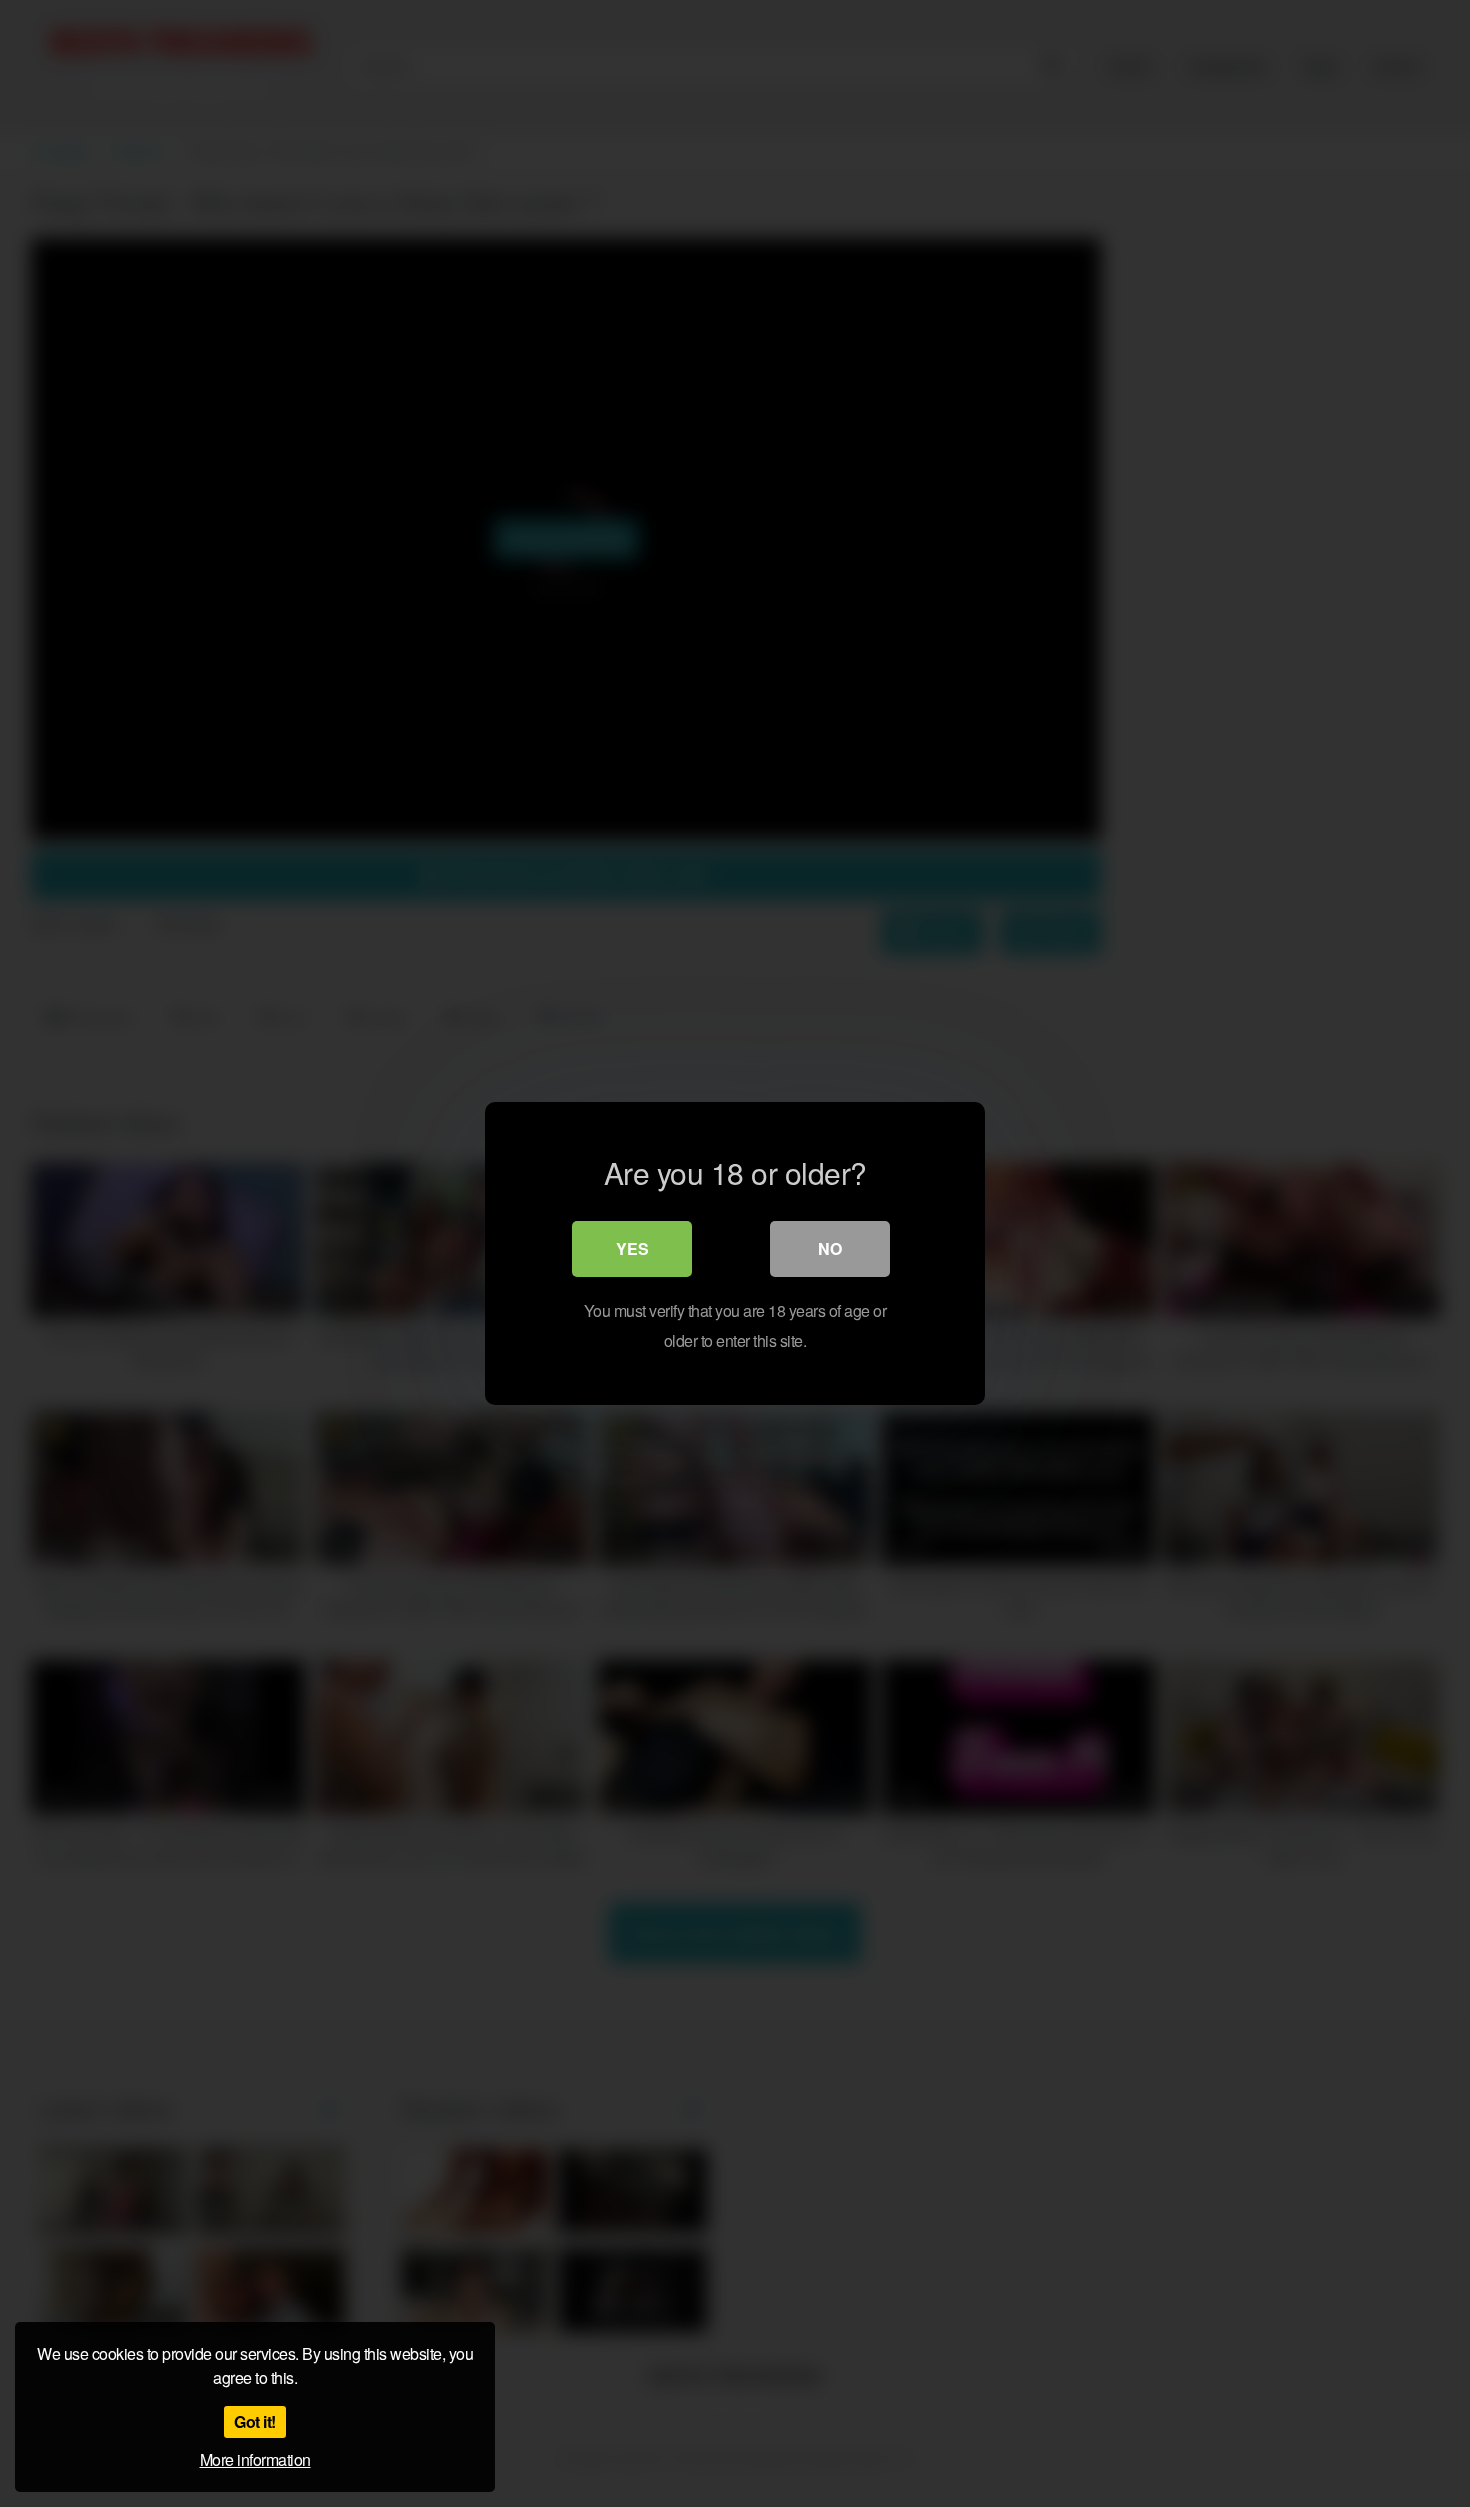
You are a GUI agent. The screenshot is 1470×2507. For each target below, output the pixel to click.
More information (255, 2459)
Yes (632, 1248)
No (830, 1248)
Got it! (255, 2421)
